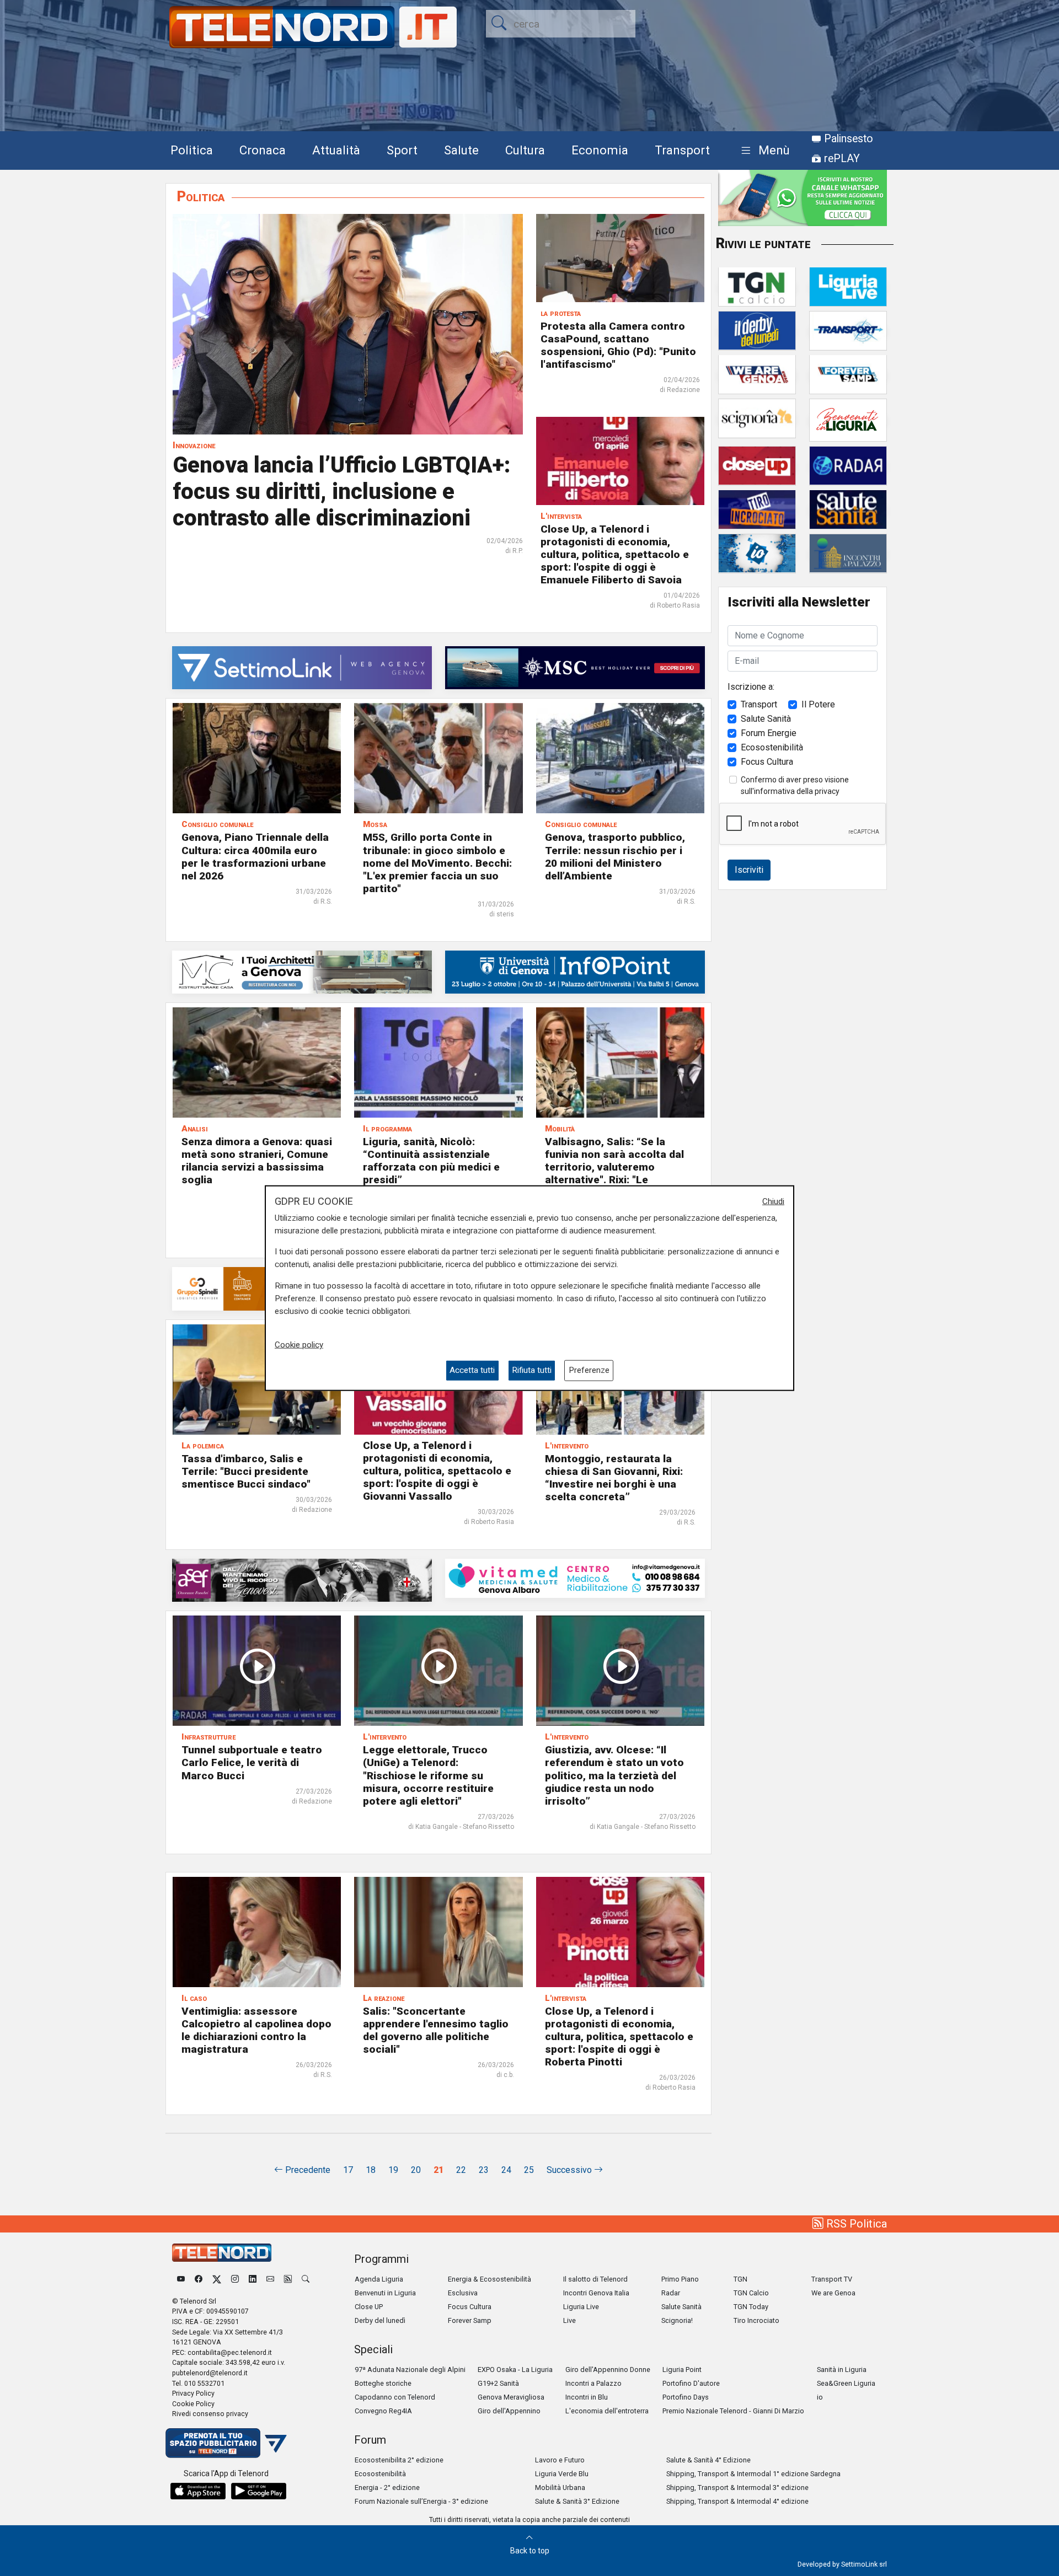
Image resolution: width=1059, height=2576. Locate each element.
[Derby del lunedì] (757, 330)
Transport (682, 150)
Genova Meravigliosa (511, 2397)
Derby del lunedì (380, 2320)
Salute (461, 150)
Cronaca (263, 150)
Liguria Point (682, 2370)
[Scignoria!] (757, 418)
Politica (192, 150)
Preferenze (589, 1370)
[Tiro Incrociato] (757, 509)
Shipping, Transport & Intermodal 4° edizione (737, 2501)
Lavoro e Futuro (560, 2460)
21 (438, 2170)
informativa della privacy (797, 791)
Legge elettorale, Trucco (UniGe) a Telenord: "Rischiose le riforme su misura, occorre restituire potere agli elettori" (428, 1775)
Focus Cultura (767, 761)
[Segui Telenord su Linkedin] (253, 2279)
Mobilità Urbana (560, 2488)
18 (371, 2170)
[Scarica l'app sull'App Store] (198, 2491)
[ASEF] (302, 1579)
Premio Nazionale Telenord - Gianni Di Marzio (733, 2411)
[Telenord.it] (226, 2442)
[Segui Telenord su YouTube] (181, 2279)
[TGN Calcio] (757, 286)
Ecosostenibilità (772, 747)
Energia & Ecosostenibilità (490, 2279)
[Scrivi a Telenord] (270, 2279)
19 (393, 2170)
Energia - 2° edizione (387, 2488)
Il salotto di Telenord (595, 2279)
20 (416, 2170)
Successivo (570, 2170)
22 (461, 2170)
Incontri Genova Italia (596, 2293)
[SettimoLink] (302, 667)
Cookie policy (299, 1345)
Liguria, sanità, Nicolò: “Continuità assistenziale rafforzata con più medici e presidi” (431, 1161)
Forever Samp (470, 2320)
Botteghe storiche (383, 2383)
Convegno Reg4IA (383, 2411)
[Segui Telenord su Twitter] (217, 2279)
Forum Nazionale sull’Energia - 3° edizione (421, 2501)
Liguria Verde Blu (562, 2474)
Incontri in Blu (587, 2397)
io (820, 2397)
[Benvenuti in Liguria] (848, 419)
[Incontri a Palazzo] (848, 553)
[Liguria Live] (848, 286)
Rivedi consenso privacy (210, 2414)
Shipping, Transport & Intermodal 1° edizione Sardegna (753, 2474)
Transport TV (832, 2279)
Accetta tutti (472, 1370)
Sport (402, 150)
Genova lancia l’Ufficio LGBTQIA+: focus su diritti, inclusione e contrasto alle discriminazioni (341, 492)
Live (569, 2320)
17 (348, 2170)
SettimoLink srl (864, 2564)
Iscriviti (749, 869)
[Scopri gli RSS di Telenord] (288, 2279)
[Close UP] (757, 465)
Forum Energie (769, 732)
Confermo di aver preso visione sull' (795, 785)
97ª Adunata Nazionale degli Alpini (410, 2370)
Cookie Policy (193, 2404)
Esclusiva (463, 2293)
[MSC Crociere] (575, 667)
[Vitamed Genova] (575, 1578)
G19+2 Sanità (498, 2383)
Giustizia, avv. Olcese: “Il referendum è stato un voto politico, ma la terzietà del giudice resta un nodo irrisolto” (614, 1775)
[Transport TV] (848, 330)
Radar (671, 2293)
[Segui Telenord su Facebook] (199, 2279)
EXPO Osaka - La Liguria (515, 2370)
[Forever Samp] (848, 374)
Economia (600, 150)
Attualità (336, 150)
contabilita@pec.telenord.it (230, 2352)
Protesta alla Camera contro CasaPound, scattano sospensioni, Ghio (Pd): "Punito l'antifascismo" (618, 345)
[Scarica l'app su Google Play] (259, 2491)
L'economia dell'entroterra (607, 2411)
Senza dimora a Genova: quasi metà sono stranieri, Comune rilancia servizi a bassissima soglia (257, 1161)
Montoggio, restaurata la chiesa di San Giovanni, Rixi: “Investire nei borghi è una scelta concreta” (614, 1478)
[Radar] (848, 465)
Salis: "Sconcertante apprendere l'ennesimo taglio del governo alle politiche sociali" (436, 2030)
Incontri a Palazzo (593, 2383)
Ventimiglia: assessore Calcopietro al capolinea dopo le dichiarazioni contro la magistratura (256, 2030)
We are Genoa (833, 2293)
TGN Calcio (751, 2293)
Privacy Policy (193, 2393)
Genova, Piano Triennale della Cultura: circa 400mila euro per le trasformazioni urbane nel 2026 (255, 856)
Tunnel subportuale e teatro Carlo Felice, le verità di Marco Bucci (252, 1762)
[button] (763, 151)
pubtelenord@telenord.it (210, 2373)
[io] (757, 553)
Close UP (369, 2307)
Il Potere (818, 704)
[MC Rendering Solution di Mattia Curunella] (302, 971)
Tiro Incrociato (756, 2320)
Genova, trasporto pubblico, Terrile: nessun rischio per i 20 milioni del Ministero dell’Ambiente (615, 856)
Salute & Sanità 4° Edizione (708, 2460)
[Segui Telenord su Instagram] (235, 2279)
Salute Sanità (766, 718)
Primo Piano (680, 2279)
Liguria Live (581, 2307)
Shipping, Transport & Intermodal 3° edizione (737, 2488)
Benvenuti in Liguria (385, 2293)
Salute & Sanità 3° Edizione (577, 2501)
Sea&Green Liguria (846, 2383)
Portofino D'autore (691, 2383)
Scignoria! (677, 2320)
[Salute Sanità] (848, 509)
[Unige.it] (575, 971)
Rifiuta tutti (532, 1370)
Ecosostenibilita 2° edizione (399, 2460)
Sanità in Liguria (842, 2370)
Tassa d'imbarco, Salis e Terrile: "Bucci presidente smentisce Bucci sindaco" (246, 1471)
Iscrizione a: (751, 686)
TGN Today (751, 2307)
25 (529, 2170)
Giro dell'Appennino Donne (608, 2370)
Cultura (525, 150)
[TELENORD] (222, 2253)
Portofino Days (686, 2397)
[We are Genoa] (757, 374)
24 (506, 2170)
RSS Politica (855, 2224)
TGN (740, 2279)
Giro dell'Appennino (509, 2411)
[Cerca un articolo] (306, 2279)
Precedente (307, 2170)
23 (484, 2170)
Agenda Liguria (379, 2279)
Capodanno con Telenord (395, 2397)
